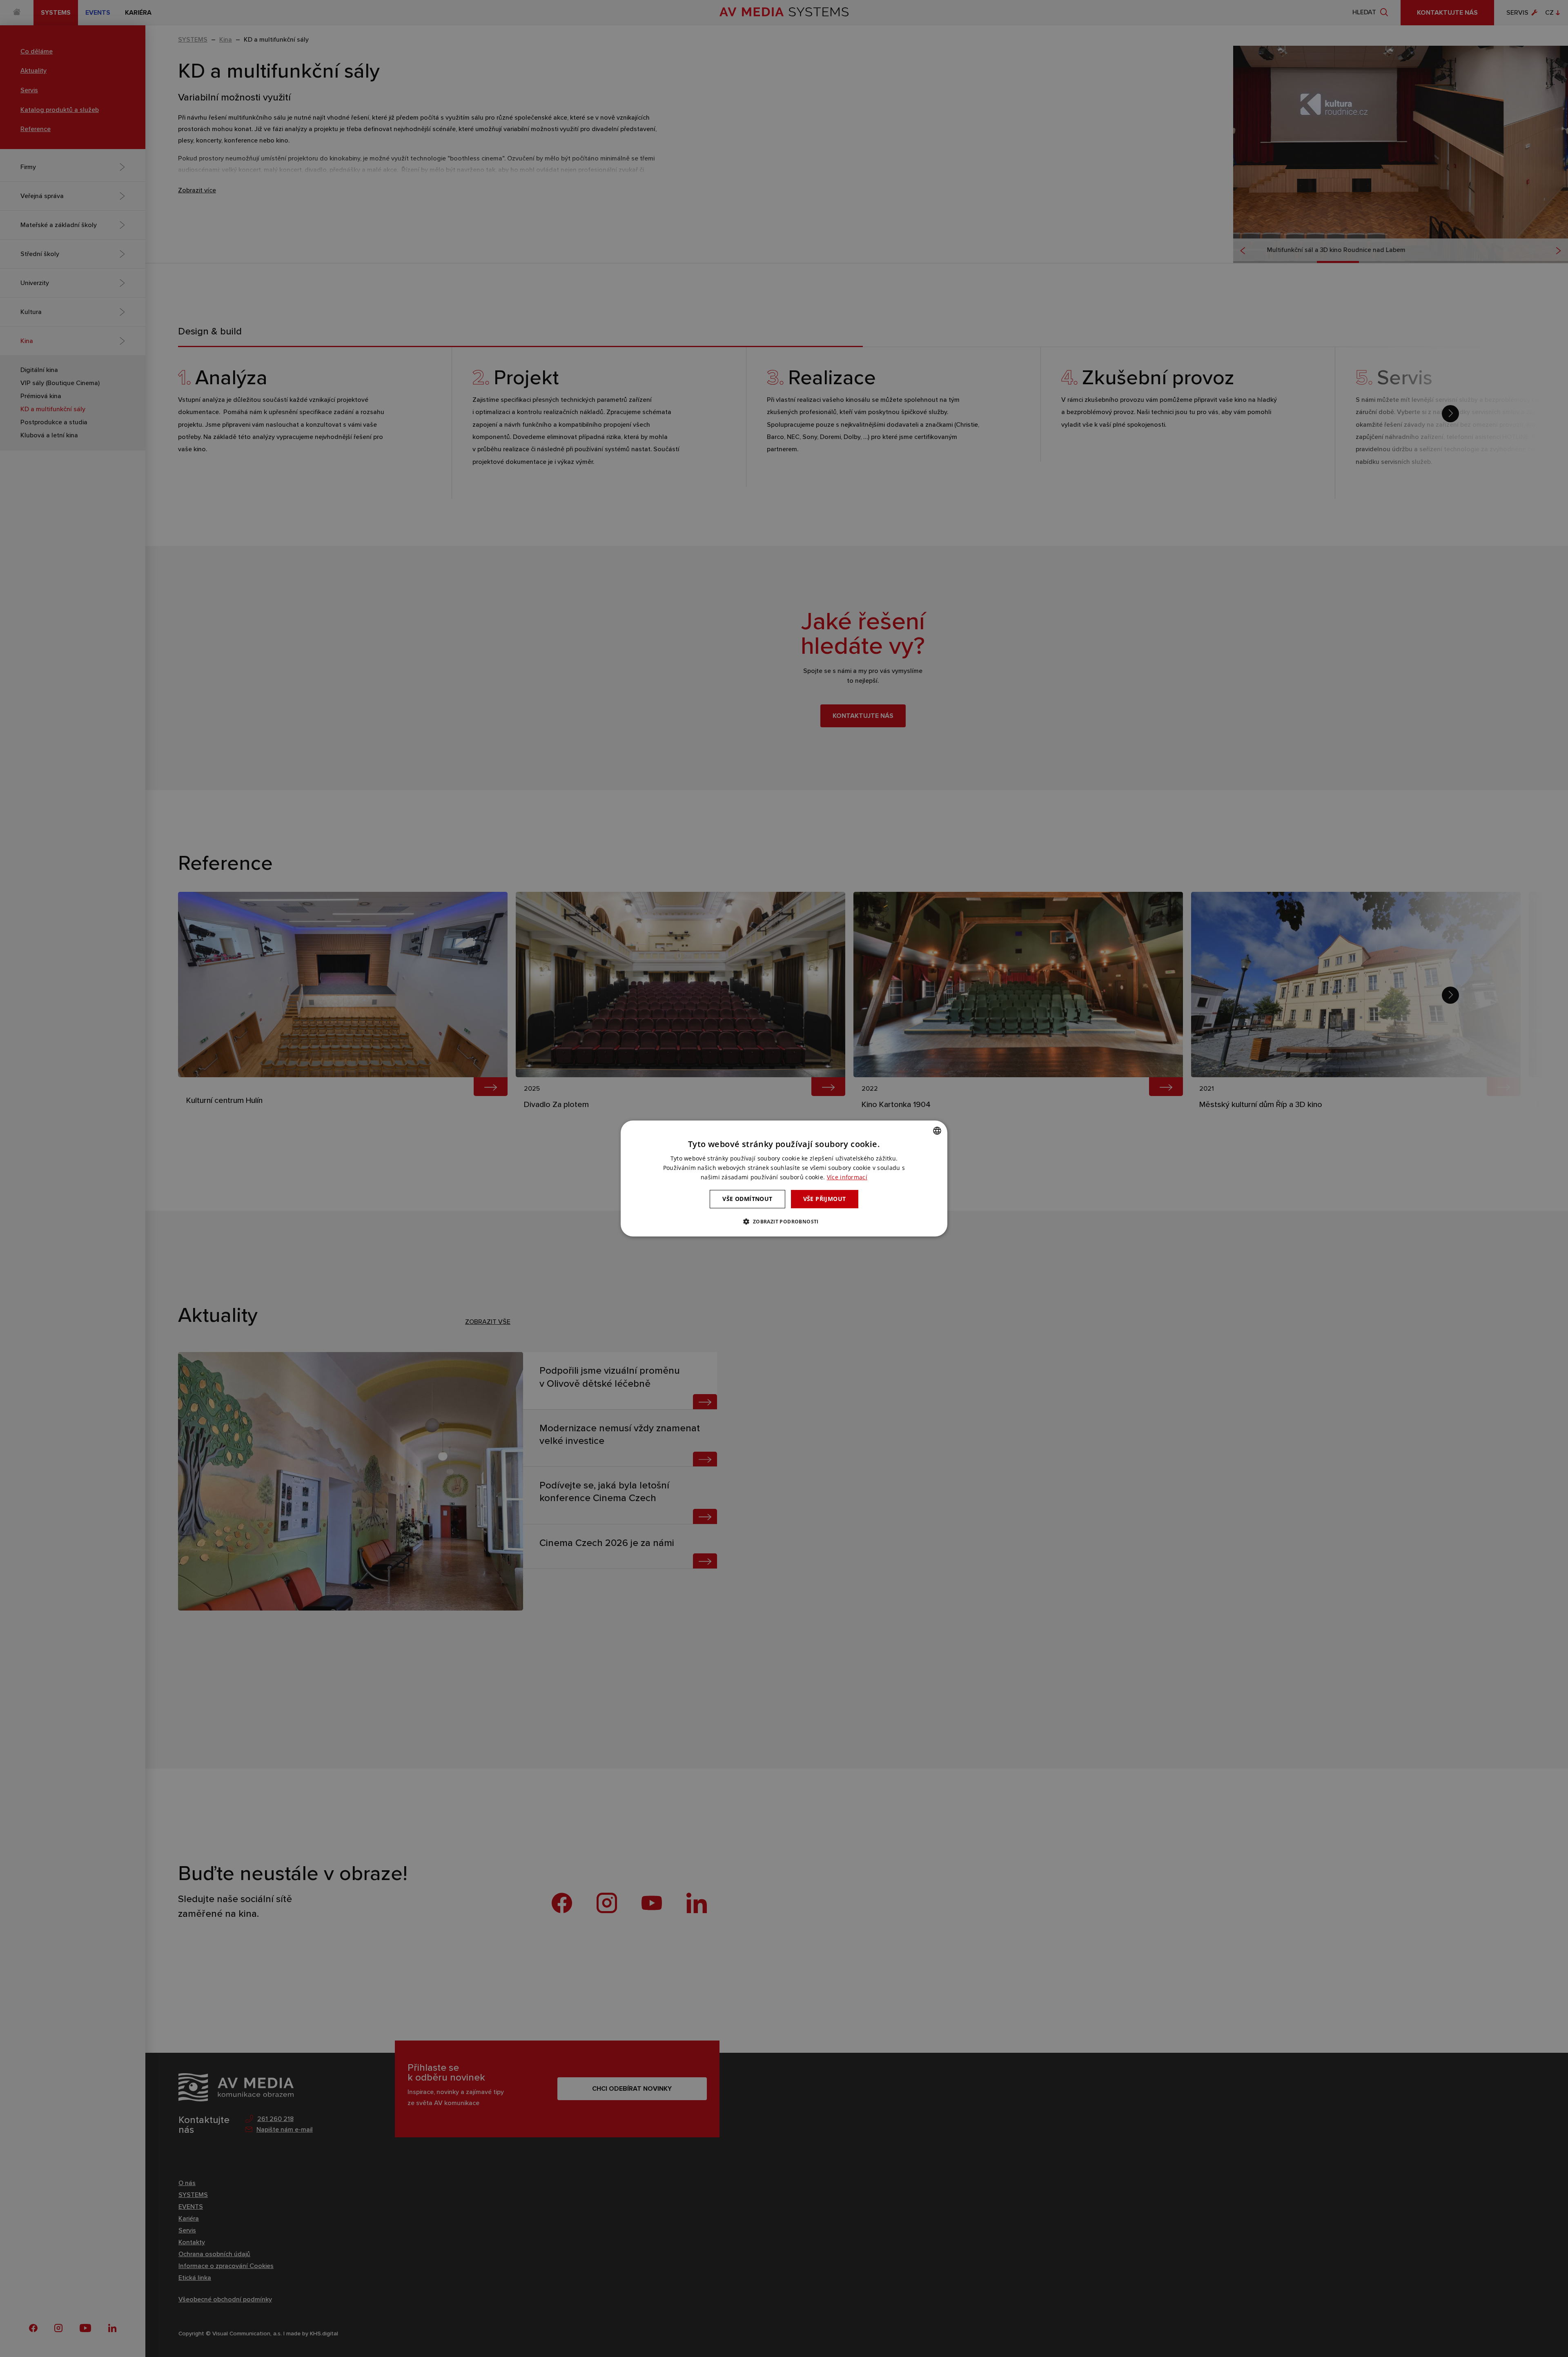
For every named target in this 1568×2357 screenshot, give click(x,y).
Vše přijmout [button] (825, 1199)
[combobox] (937, 1131)
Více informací (847, 1177)
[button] (784, 1221)
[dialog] (784, 1178)
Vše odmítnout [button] (747, 1199)
